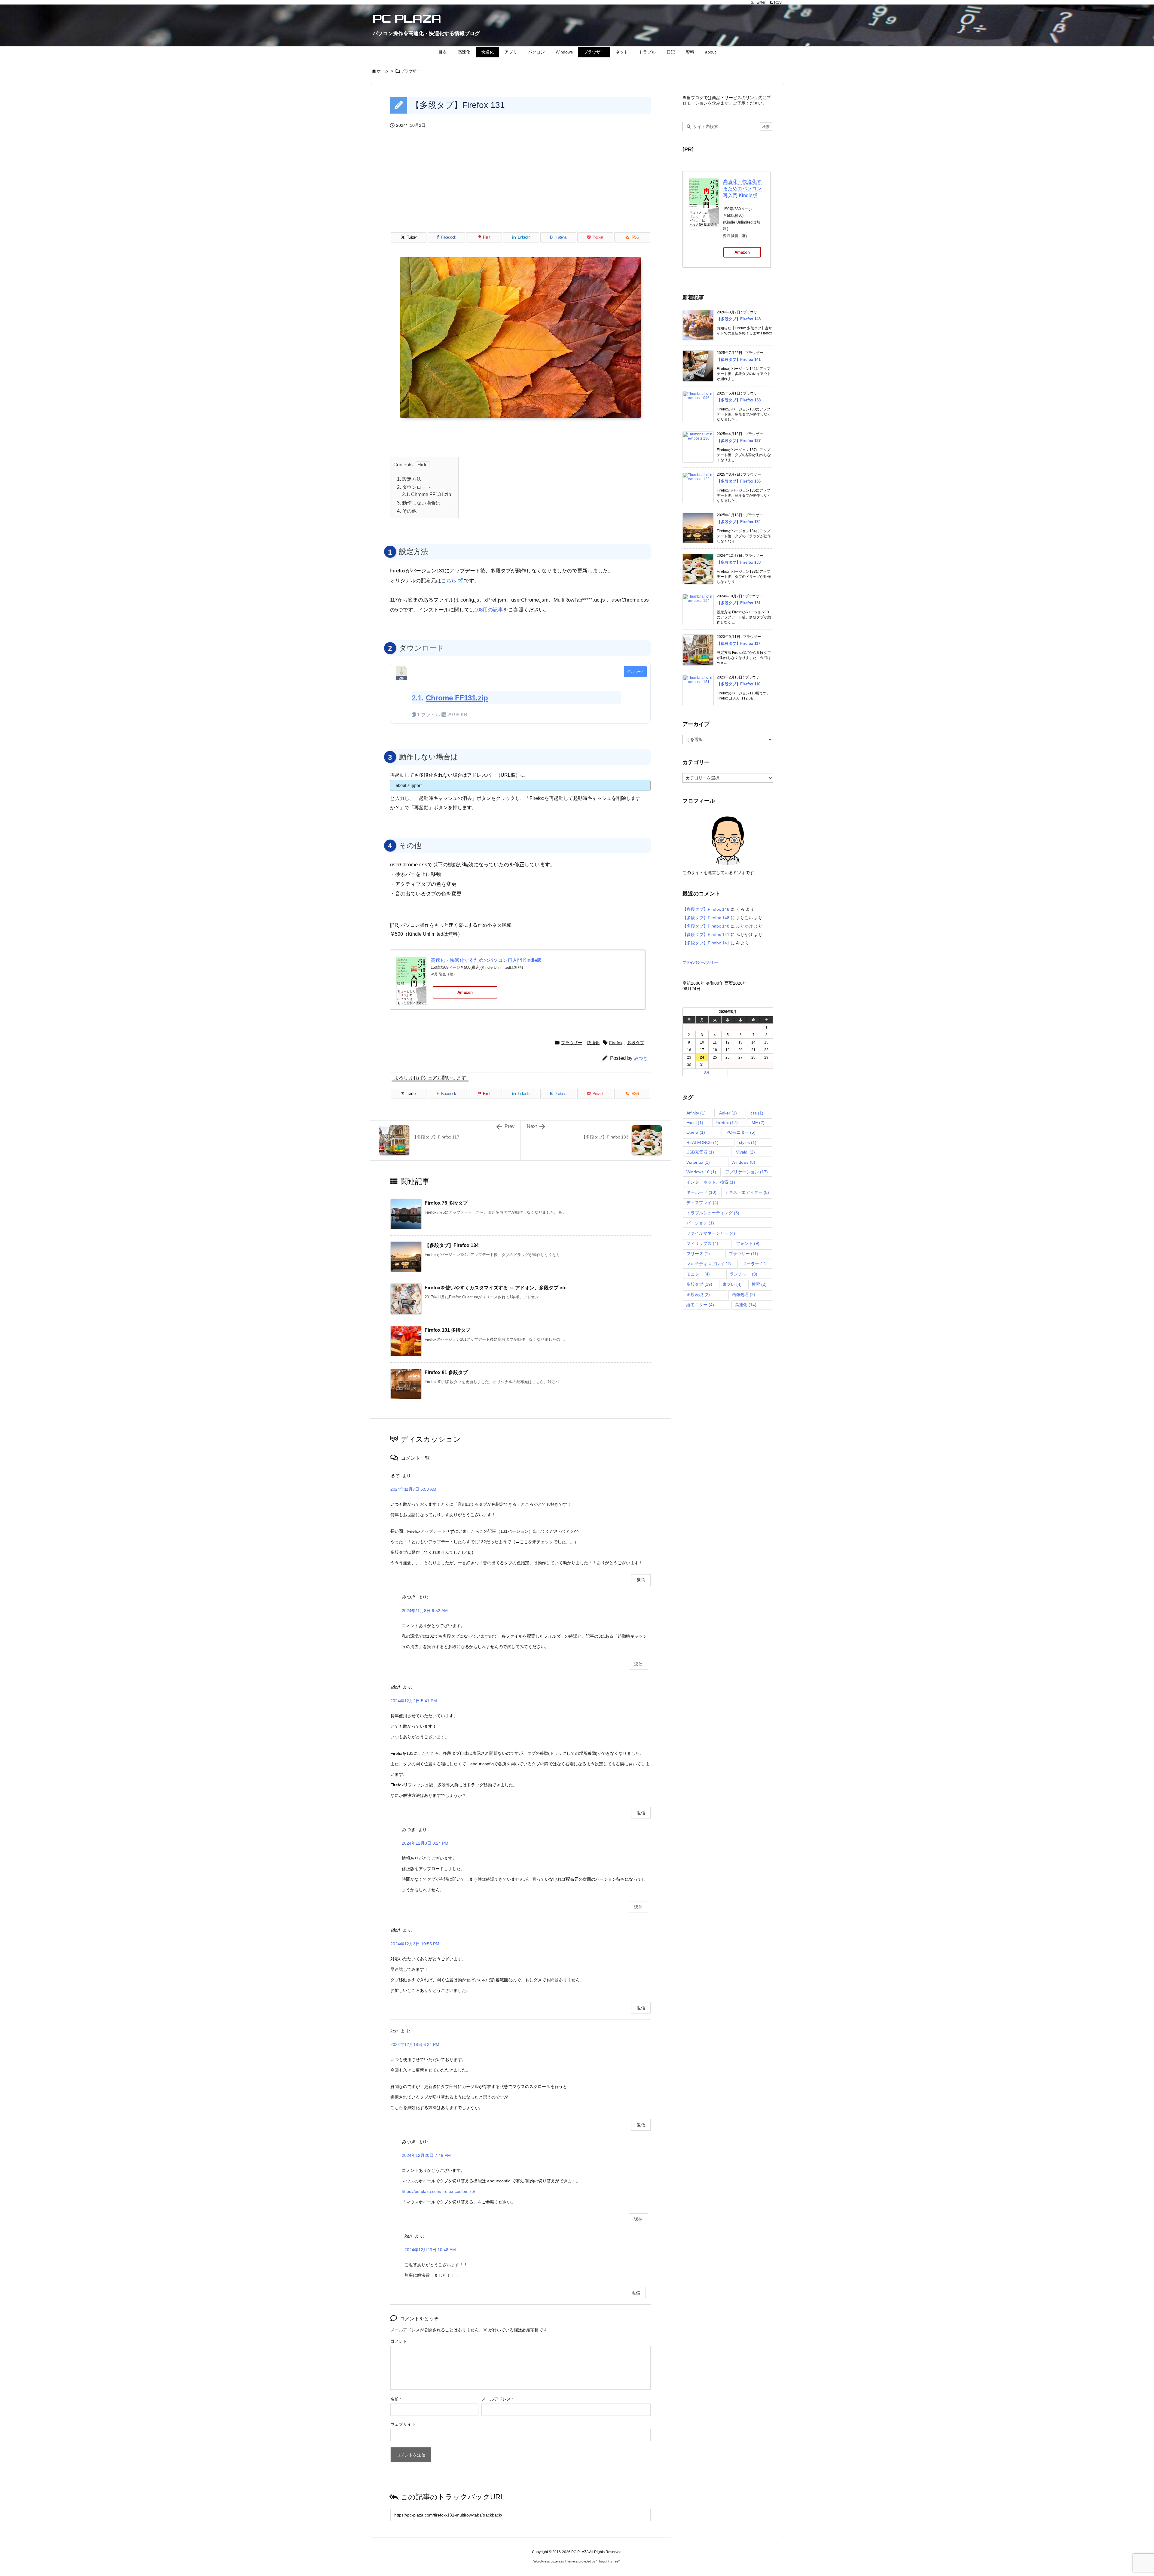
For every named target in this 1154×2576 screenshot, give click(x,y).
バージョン (700, 1223)
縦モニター (700, 1305)
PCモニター (741, 1132)
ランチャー (743, 1274)
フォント (748, 1243)
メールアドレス (498, 2399)
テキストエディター (747, 1192)
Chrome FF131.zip (431, 494)
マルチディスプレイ (709, 1264)
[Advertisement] (520, 187)
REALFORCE (702, 1142)
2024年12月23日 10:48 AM (430, 2250)
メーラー (754, 1264)
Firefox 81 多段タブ (446, 1372)
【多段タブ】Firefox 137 (739, 441)
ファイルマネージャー (711, 1233)
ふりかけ (744, 926)
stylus (748, 1142)
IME (757, 1123)
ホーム (383, 71)
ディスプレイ (702, 1203)
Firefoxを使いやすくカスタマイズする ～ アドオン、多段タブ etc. (496, 1288)
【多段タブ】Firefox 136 (739, 481)
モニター (698, 1274)
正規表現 (698, 1294)
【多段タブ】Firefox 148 (739, 319)
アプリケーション (746, 1172)
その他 (407, 511)
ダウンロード (414, 487)
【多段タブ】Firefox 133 (739, 562)
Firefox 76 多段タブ (446, 1203)
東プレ (732, 1284)
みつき (641, 1058)
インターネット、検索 (711, 1182)
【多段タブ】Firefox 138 (739, 400)
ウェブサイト (403, 2424)
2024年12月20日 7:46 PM (426, 2155)
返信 (641, 1580)
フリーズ (698, 1254)
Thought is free (608, 2561)
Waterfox (698, 1162)
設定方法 (409, 479)
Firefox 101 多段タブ (447, 1330)
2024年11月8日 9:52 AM (425, 1611)
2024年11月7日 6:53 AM (413, 1489)
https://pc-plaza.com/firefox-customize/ (438, 2191)
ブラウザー (410, 71)
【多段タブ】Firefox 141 (739, 360)
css (757, 1113)
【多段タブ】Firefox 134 (452, 1245)
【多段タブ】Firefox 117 (739, 643)
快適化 (593, 1043)
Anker (728, 1113)
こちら (449, 581)
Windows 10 (701, 1172)
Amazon (465, 992)
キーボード (701, 1192)
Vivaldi (745, 1152)
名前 (396, 2399)
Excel (695, 1123)
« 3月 (705, 1072)
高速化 (746, 1305)
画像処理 (743, 1294)
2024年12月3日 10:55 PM (415, 1944)
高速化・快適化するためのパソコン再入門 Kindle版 (486, 960)
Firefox (616, 1043)
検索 (759, 1284)
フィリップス (702, 1243)
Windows (743, 1162)
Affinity (696, 1113)
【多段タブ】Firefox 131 (739, 603)
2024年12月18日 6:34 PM (415, 2044)
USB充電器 (700, 1152)
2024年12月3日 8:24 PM (425, 1843)
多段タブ (636, 1043)
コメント (399, 2341)
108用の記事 (489, 610)
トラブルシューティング (713, 1213)
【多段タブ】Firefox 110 (739, 684)
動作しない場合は (419, 503)
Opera (696, 1132)
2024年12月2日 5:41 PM (414, 1701)
